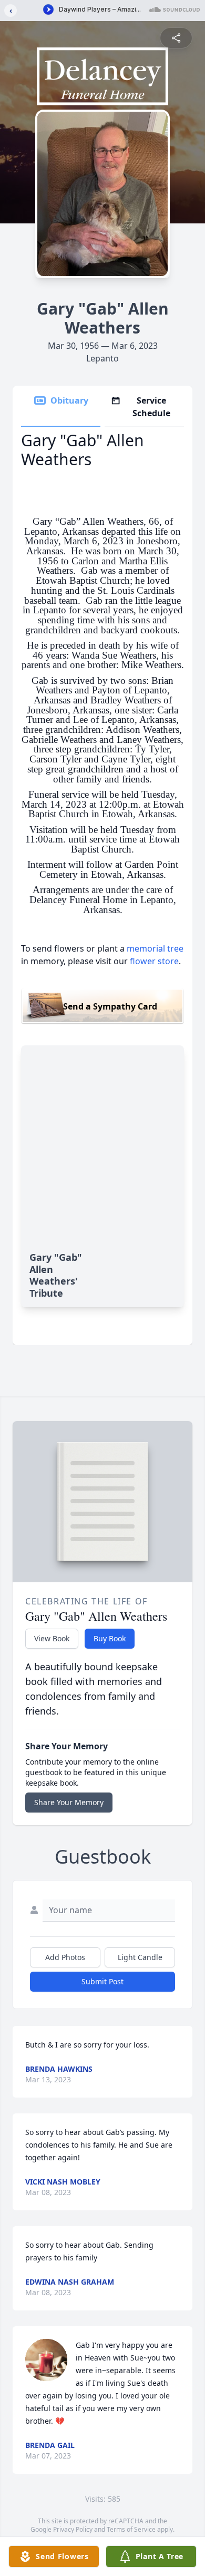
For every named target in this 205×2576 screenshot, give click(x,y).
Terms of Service (131, 2529)
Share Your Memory (69, 1802)
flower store (154, 961)
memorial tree (155, 948)
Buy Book (110, 1638)
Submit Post (102, 1981)
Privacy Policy (73, 2529)
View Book (52, 1638)
